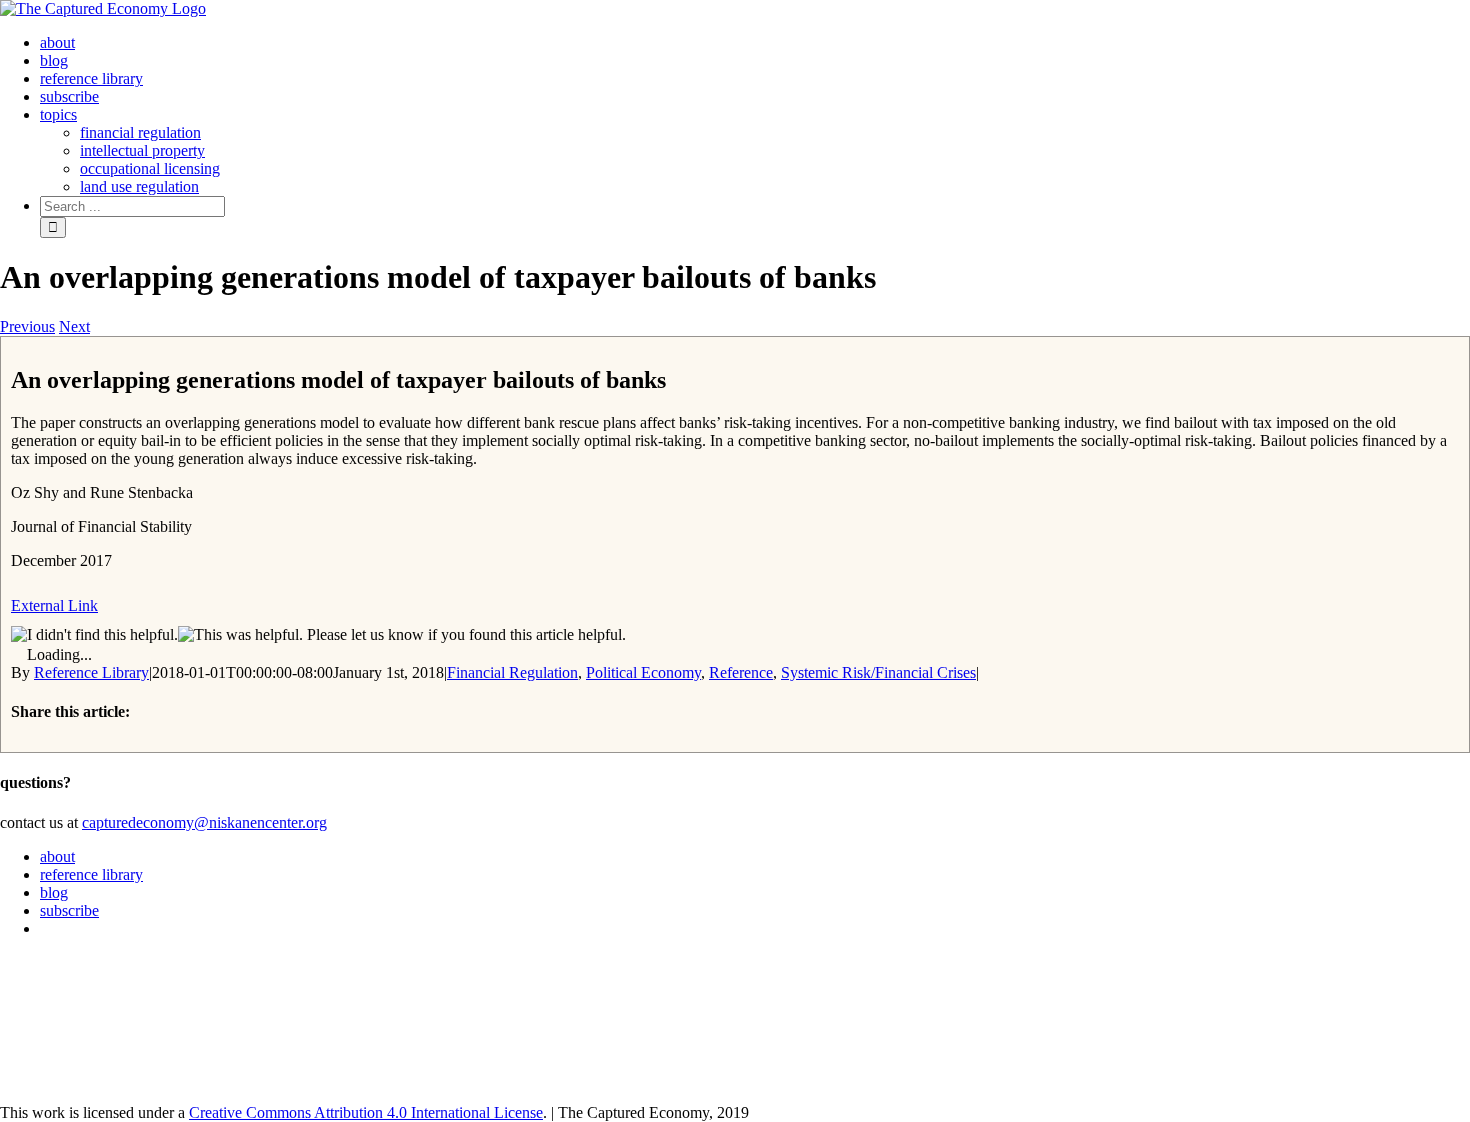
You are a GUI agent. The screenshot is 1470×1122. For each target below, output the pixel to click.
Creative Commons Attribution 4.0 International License (366, 1112)
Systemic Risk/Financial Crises (878, 672)
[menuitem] (57, 42)
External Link (54, 605)
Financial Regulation (512, 672)
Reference (741, 672)
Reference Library (91, 672)
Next (74, 326)
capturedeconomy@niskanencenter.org (204, 822)
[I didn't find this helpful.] (94, 635)
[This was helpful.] (240, 635)
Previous (27, 326)
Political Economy (643, 672)
